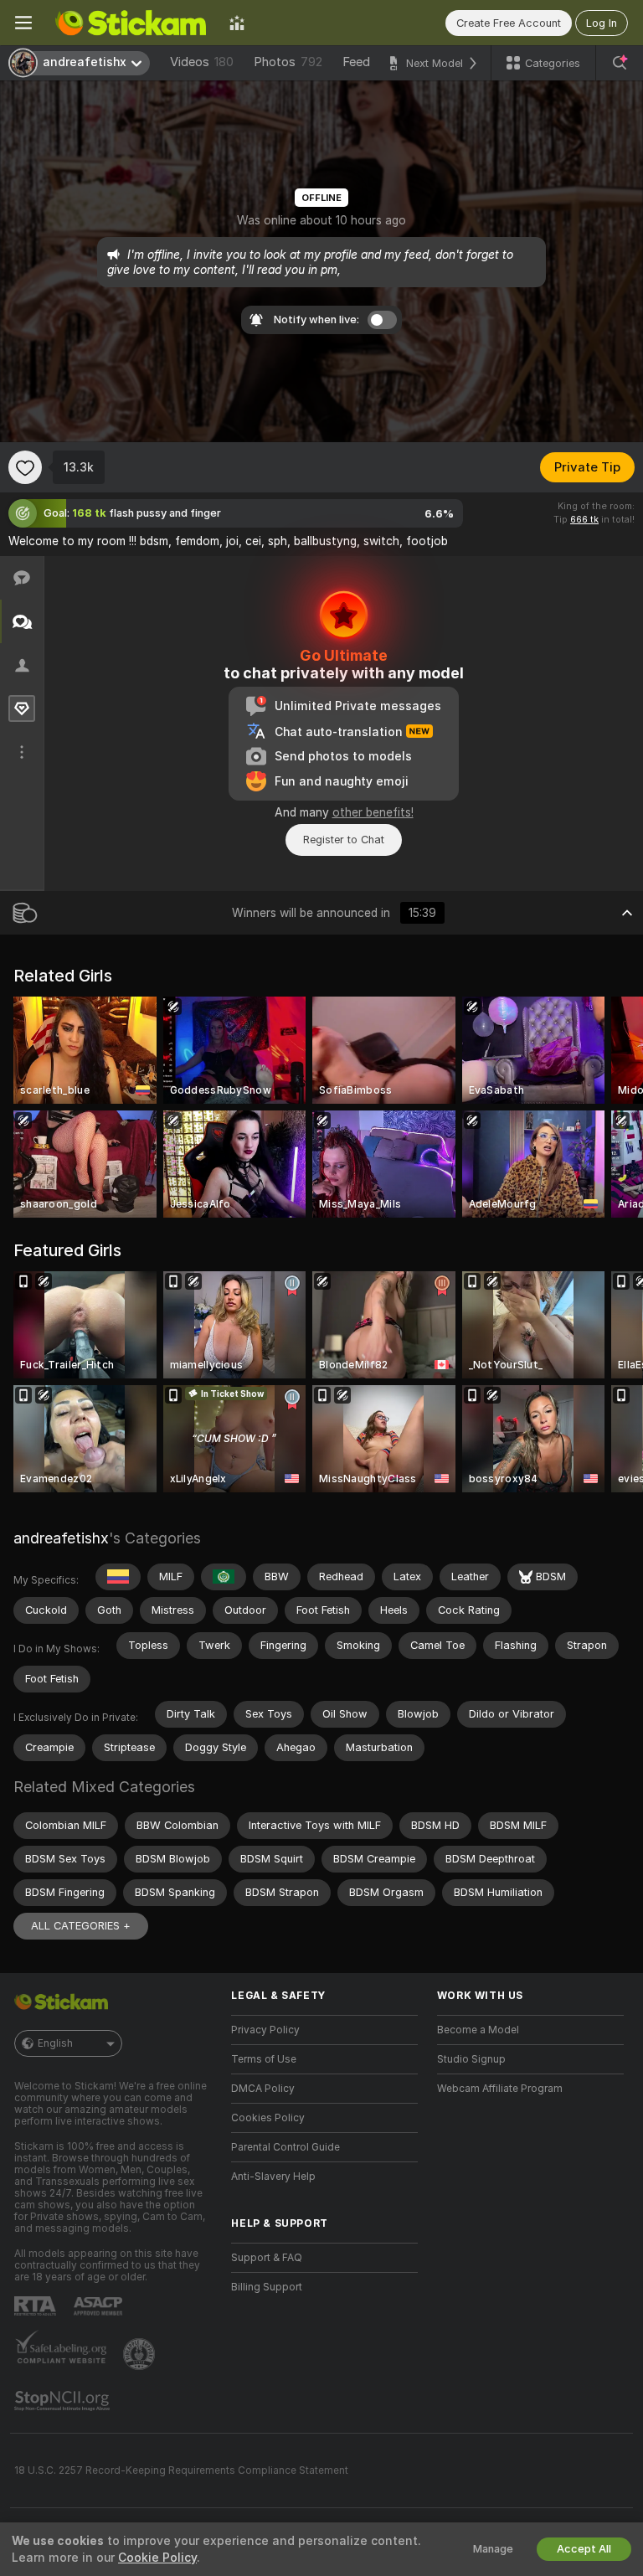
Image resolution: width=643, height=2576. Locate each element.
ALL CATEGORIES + (81, 1926)
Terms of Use (264, 2059)
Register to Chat (344, 840)
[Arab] (224, 1577)
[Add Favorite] (25, 467)
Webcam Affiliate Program (500, 2089)
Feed (356, 62)
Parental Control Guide (285, 2147)
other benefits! (373, 812)
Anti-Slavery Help (273, 2177)
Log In (602, 23)
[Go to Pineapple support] (141, 2354)
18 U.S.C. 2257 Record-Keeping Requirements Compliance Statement (181, 2470)
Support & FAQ (267, 2258)
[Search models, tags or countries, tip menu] (620, 63)
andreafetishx (61, 1538)
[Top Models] (237, 23)
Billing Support (267, 2287)
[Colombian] (118, 1577)
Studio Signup (471, 2059)
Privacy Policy (265, 2030)
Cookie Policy (157, 2558)
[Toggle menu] (23, 23)
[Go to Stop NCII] (64, 2401)
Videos (202, 62)
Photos (288, 62)
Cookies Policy (268, 2118)
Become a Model (478, 2030)
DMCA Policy (263, 2089)
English (55, 2043)
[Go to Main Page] (131, 23)
